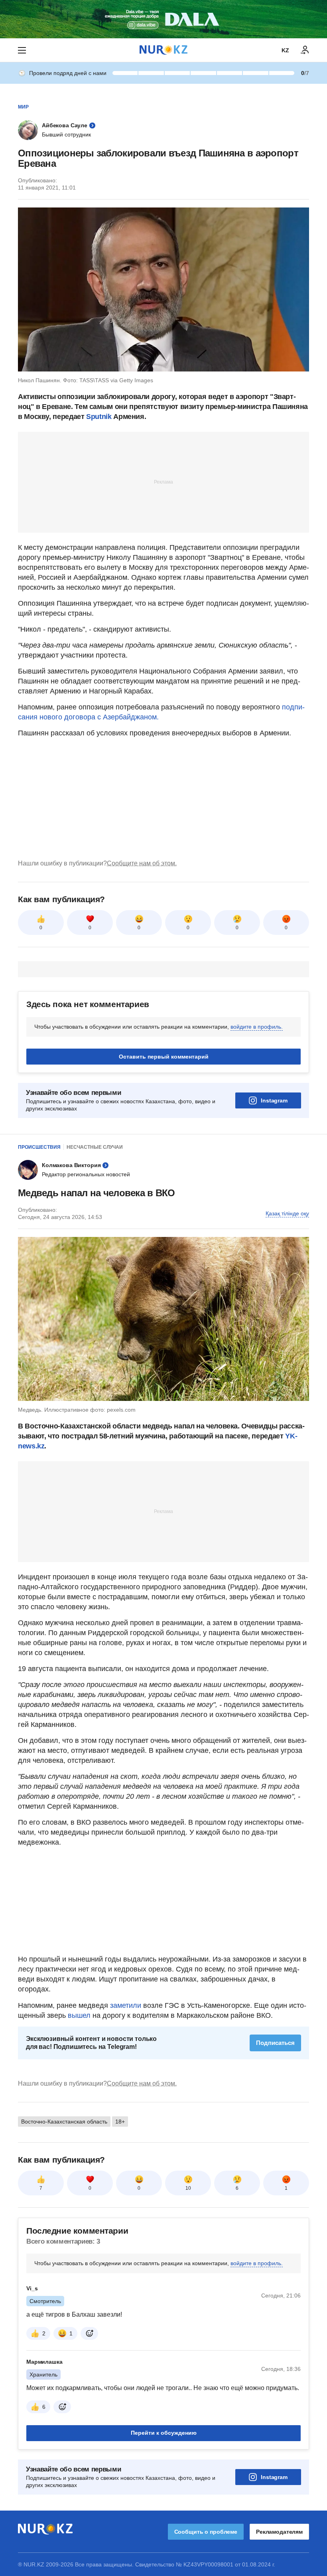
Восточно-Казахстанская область (64, 2122)
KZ (285, 50)
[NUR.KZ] (163, 50)
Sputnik (99, 417)
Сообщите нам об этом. (142, 863)
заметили (127, 2005)
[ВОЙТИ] (305, 50)
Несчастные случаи (95, 1147)
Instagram (274, 1100)
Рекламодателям (279, 2532)
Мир (23, 107)
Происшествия (39, 1147)
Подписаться (275, 2043)
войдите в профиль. (257, 1027)
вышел (80, 2015)
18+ (120, 2122)
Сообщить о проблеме (206, 2532)
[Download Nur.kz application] (163, 19)
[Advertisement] (163, 482)
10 (188, 2188)
